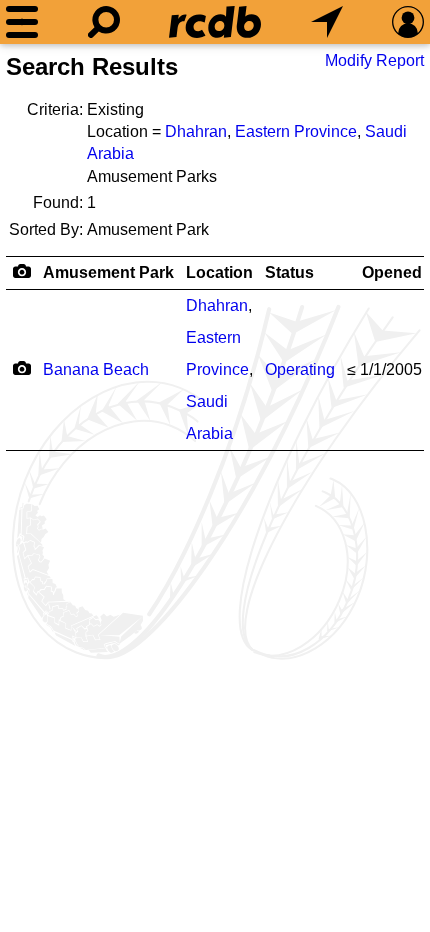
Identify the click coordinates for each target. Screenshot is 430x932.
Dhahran (196, 131)
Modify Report (374, 60)
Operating (300, 369)
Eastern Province (296, 131)
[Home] (215, 22)
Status (289, 272)
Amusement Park (108, 272)
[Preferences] (408, 22)
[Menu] (22, 22)
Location (219, 272)
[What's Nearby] (327, 22)
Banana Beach (96, 369)
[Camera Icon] (21, 368)
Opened (392, 272)
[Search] (104, 22)
